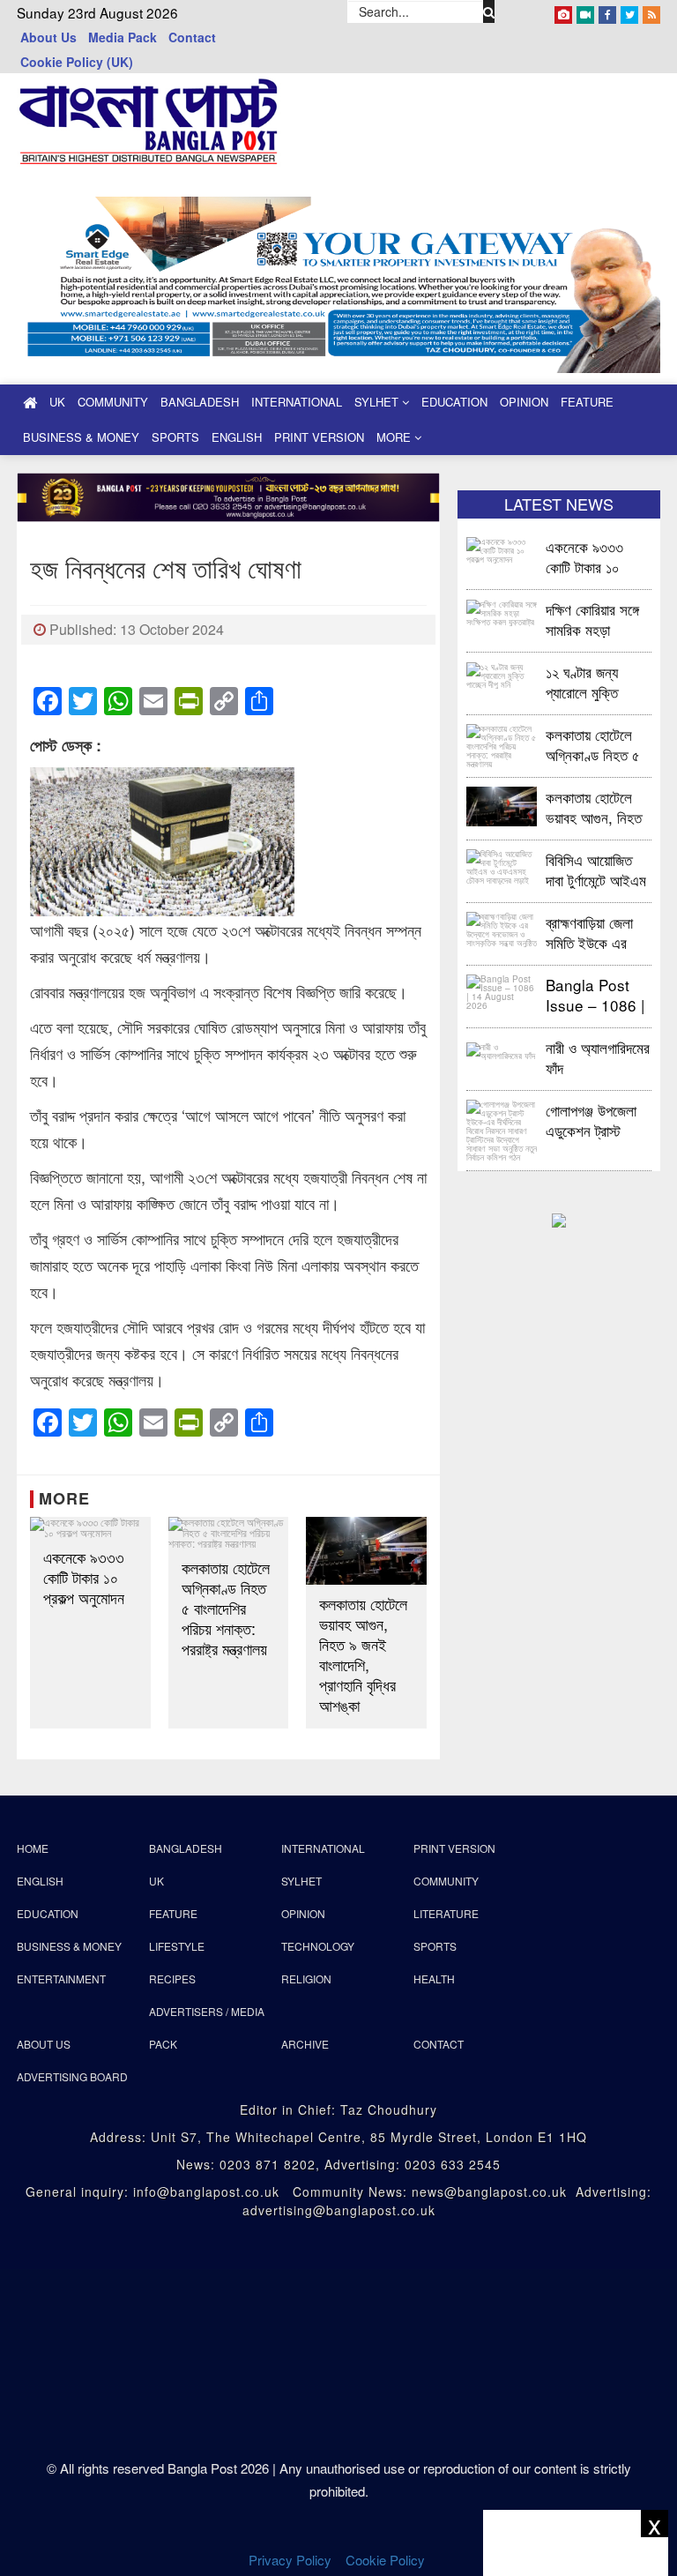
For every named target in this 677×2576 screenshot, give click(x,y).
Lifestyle (177, 1946)
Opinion (524, 402)
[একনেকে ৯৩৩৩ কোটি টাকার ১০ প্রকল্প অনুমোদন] (90, 1527)
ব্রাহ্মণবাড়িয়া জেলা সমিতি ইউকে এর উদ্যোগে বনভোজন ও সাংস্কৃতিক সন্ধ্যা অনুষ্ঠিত (596, 932)
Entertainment (61, 1979)
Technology (318, 1946)
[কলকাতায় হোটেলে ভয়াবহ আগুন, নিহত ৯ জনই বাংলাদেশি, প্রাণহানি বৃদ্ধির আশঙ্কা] (366, 1551)
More (395, 437)
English (237, 437)
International (297, 402)
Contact (192, 37)
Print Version (319, 437)
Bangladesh (200, 402)
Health (434, 1979)
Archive (305, 2044)
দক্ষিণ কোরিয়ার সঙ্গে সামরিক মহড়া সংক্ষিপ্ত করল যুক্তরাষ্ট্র (592, 619)
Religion (306, 1979)
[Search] (489, 11)
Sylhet (378, 402)
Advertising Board (72, 2076)
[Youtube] (585, 11)
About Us (48, 37)
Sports (175, 437)
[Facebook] (607, 11)
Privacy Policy (290, 2560)
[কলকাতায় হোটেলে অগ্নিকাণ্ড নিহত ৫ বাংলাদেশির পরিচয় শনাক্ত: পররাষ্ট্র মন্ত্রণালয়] (229, 1533)
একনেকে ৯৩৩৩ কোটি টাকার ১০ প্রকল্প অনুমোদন (84, 1577)
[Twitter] (629, 11)
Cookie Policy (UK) (77, 62)
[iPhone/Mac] (563, 11)
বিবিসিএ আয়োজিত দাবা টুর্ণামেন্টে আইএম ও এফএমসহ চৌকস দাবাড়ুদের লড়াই (596, 869)
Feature (587, 402)
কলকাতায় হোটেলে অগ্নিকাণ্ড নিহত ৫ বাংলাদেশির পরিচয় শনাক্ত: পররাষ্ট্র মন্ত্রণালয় (226, 1608)
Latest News (559, 504)
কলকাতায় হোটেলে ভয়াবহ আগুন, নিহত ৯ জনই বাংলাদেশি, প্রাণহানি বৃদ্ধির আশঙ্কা (363, 1654)
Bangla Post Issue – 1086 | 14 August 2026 (595, 994)
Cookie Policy (387, 2560)
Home (33, 1848)
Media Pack (123, 37)
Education (454, 402)
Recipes (172, 1979)
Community (113, 402)
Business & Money (81, 437)
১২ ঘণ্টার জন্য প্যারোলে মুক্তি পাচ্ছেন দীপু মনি (583, 681)
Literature (446, 1913)
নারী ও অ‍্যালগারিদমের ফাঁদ (598, 1057)
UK (57, 402)
